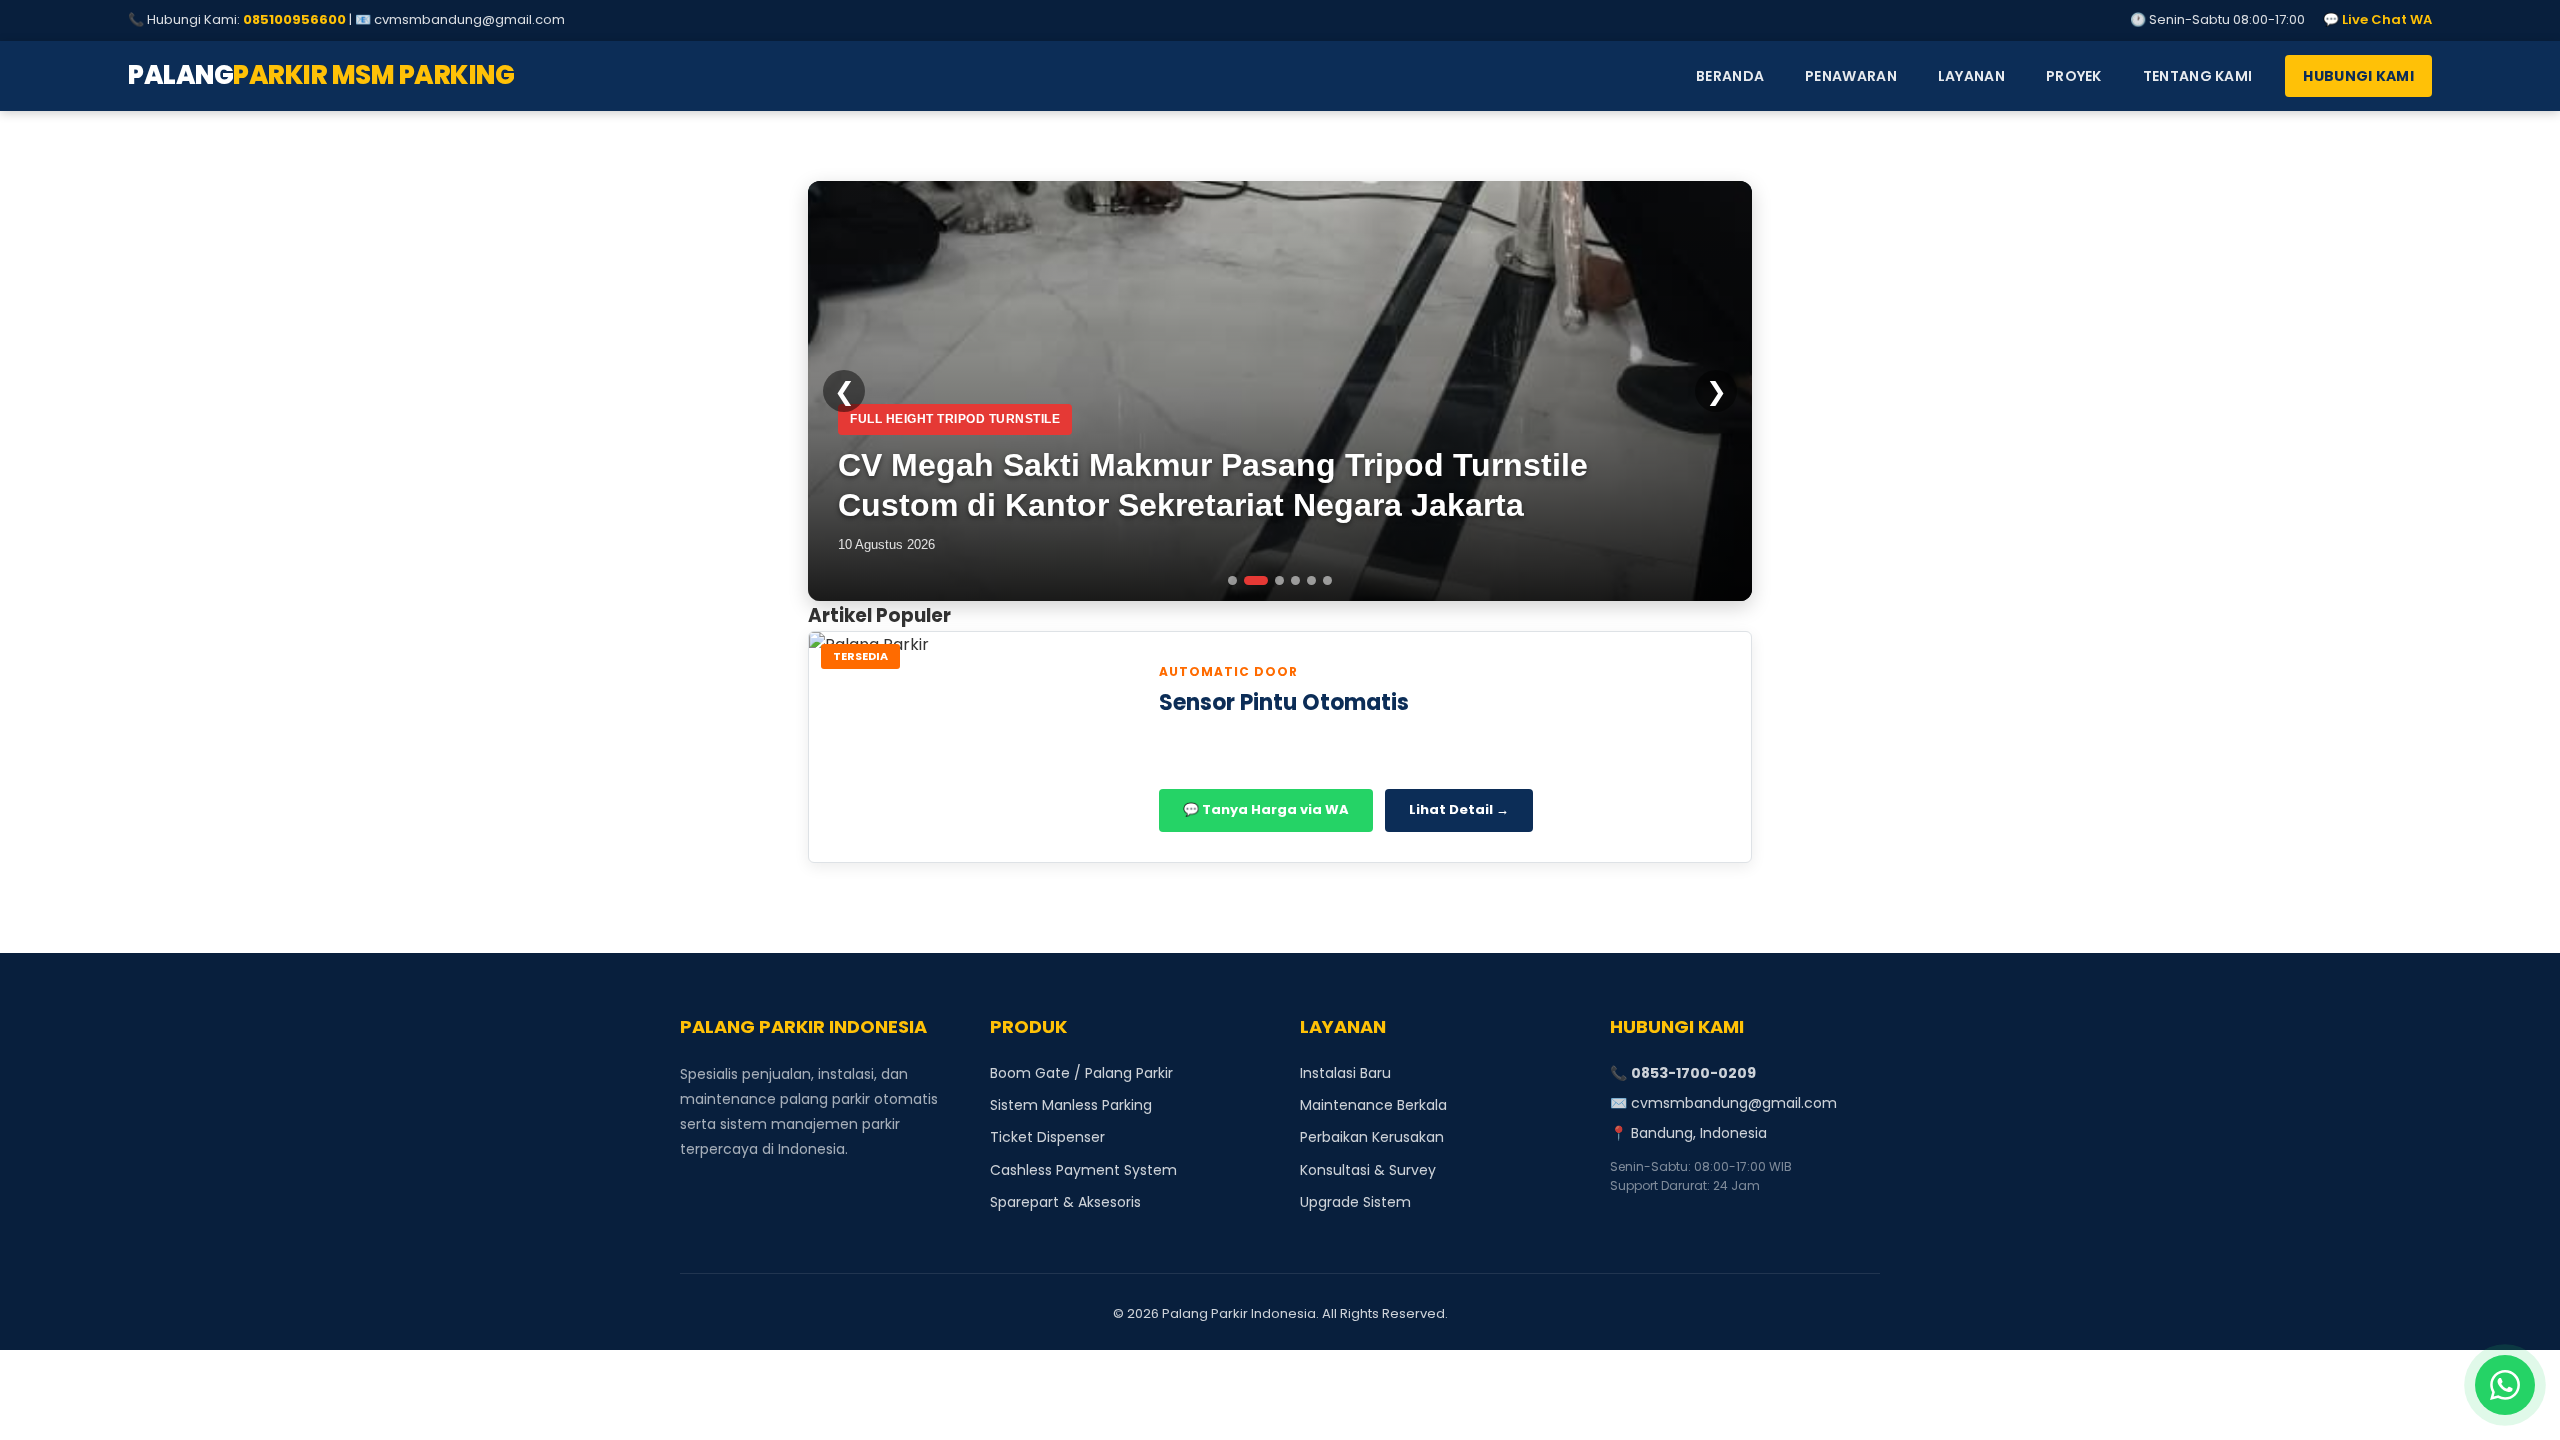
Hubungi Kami (2358, 76)
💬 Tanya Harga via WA (1266, 809)
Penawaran (1851, 76)
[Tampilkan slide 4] (1295, 580)
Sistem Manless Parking (1071, 1105)
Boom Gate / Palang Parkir (1081, 1073)
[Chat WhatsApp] (2505, 1385)
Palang (321, 75)
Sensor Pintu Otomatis (1284, 702)
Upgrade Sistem (1355, 1202)
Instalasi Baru (1345, 1073)
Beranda (1730, 76)
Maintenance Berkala (1373, 1105)
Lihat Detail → (1459, 809)
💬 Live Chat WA (2377, 19)
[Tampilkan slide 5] (1311, 580)
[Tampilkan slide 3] (1279, 580)
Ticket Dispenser (1047, 1137)
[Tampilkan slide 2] (1256, 580)
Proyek (2074, 76)
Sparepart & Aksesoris (1065, 1202)
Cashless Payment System (1083, 1170)
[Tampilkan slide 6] (1327, 580)
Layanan (1971, 76)
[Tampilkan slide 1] (1232, 580)
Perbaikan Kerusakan (1372, 1137)
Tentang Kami (2198, 76)
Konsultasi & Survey (1368, 1170)
